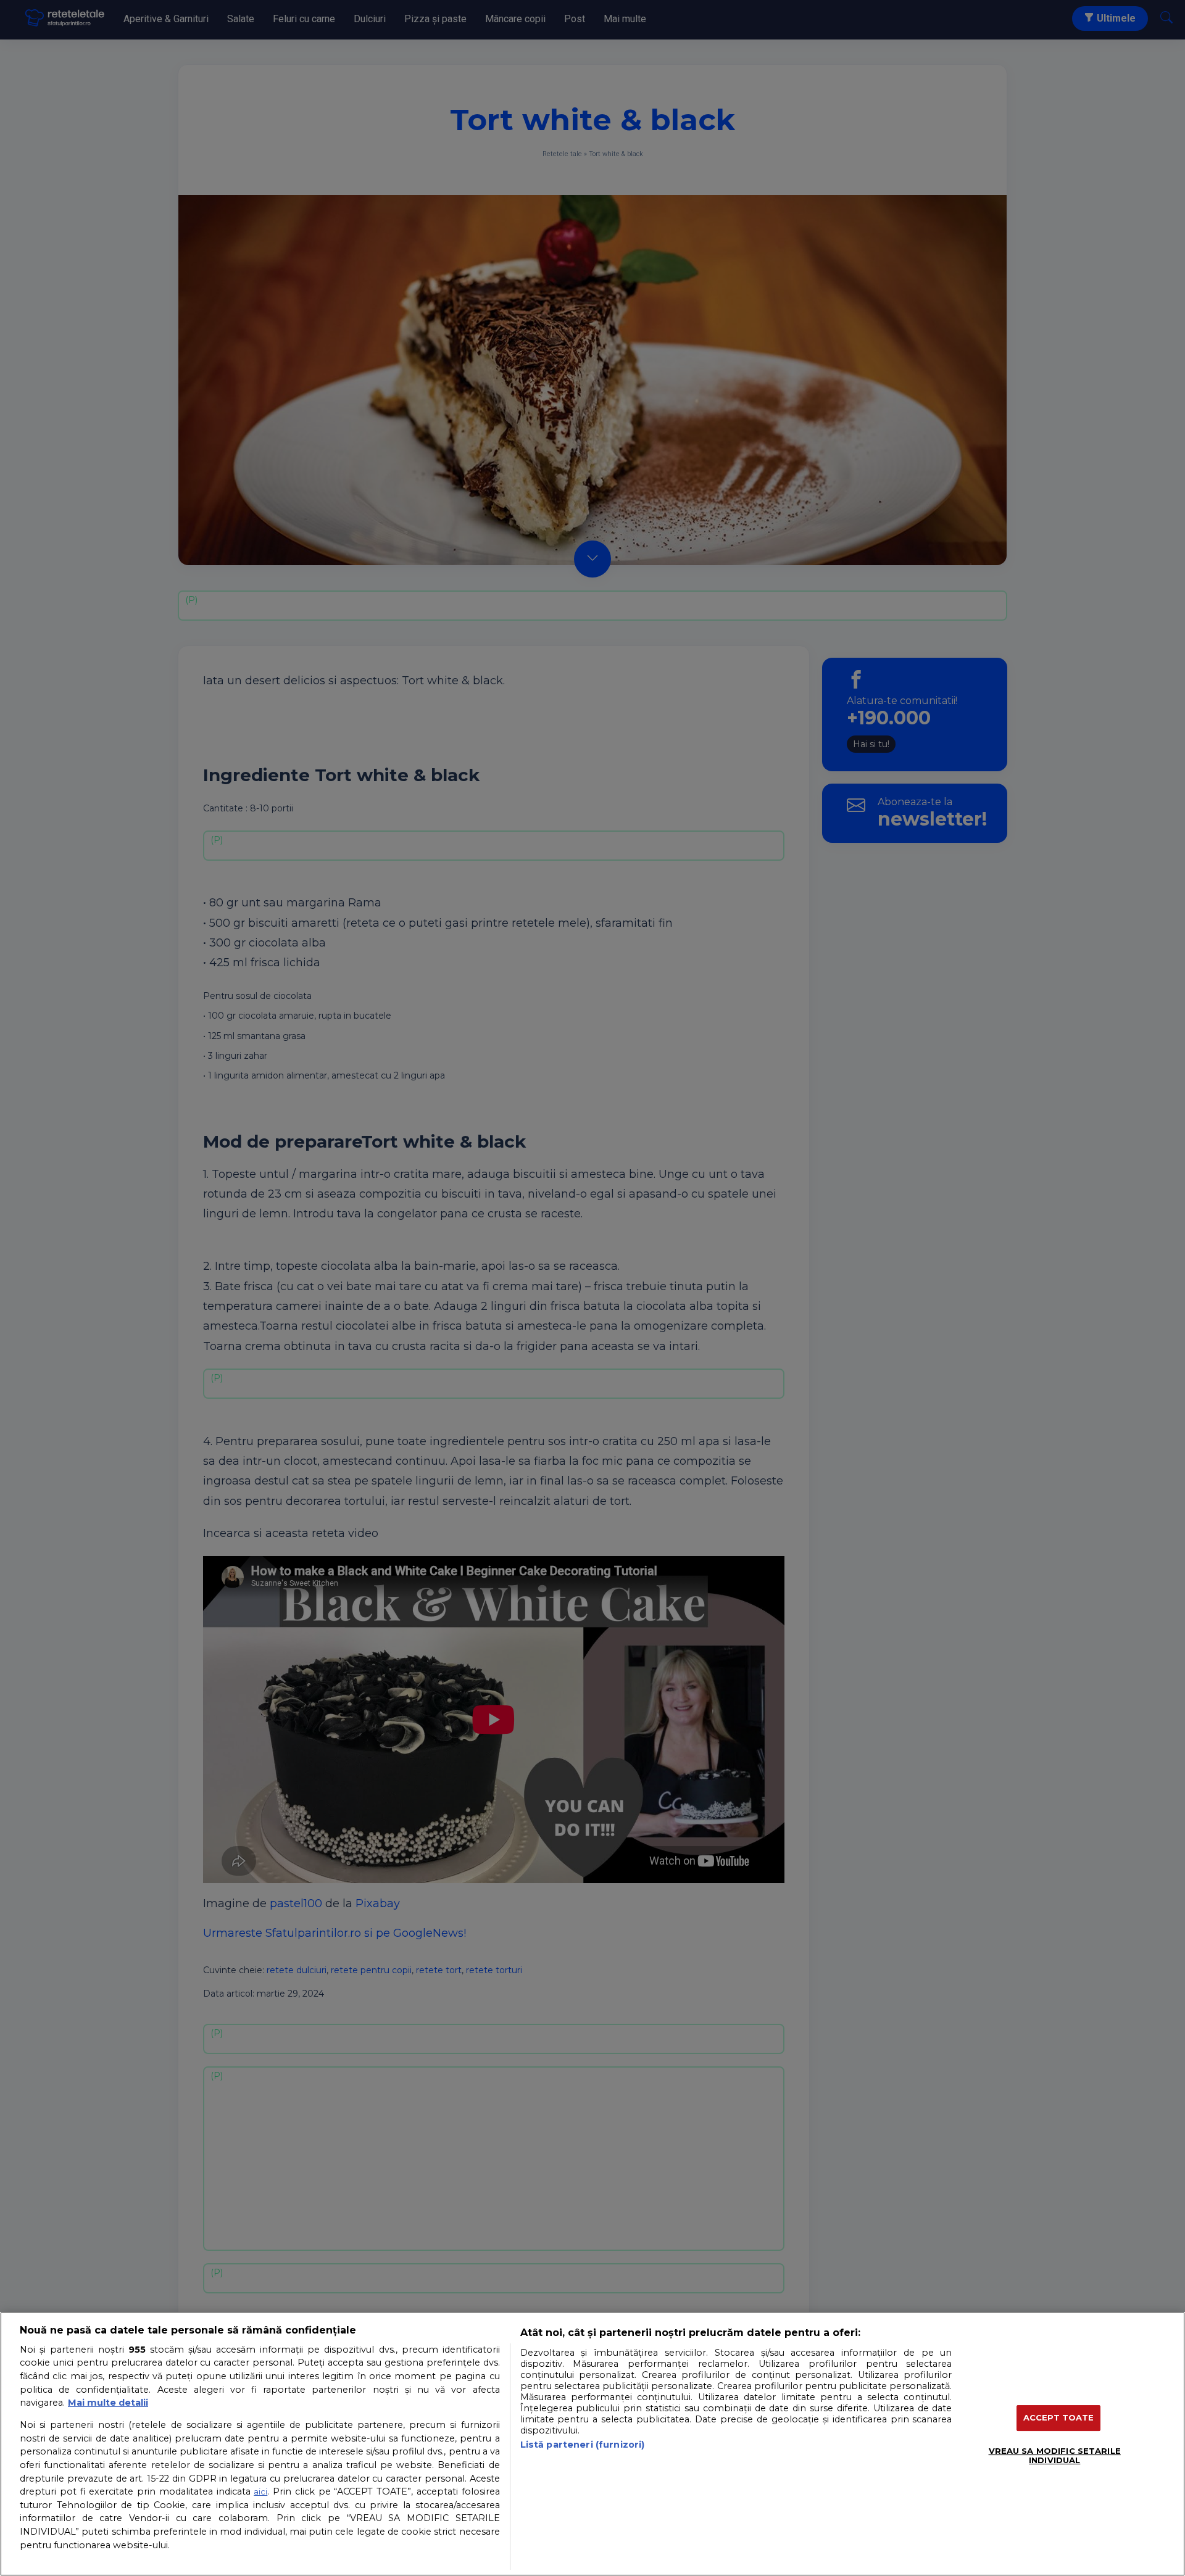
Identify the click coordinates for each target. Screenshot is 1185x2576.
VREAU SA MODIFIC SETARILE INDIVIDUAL (1055, 2456)
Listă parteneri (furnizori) (583, 2445)
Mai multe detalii (108, 2403)
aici (260, 2491)
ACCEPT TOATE (1059, 2417)
